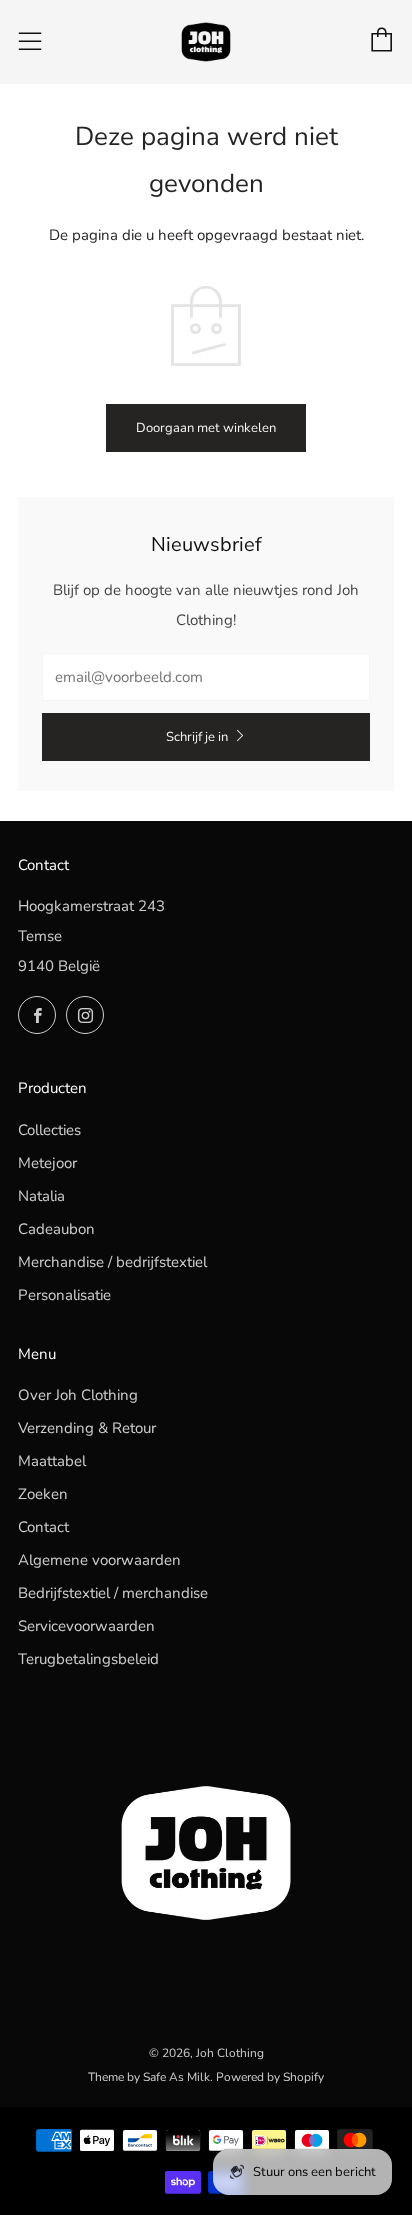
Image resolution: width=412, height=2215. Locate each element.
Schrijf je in (197, 737)
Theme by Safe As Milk (149, 2077)
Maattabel (52, 1461)
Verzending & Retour (87, 1428)
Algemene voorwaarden (99, 1560)
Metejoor (47, 1163)
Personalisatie (64, 1295)
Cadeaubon (56, 1229)
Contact (43, 1527)
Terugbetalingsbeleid (88, 1659)
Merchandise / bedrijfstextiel (112, 1262)
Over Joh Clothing (78, 1395)
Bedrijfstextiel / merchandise (113, 1593)
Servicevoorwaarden (86, 1626)
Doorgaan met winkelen (206, 428)
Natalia (41, 1196)
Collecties (49, 1130)
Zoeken (43, 1494)
